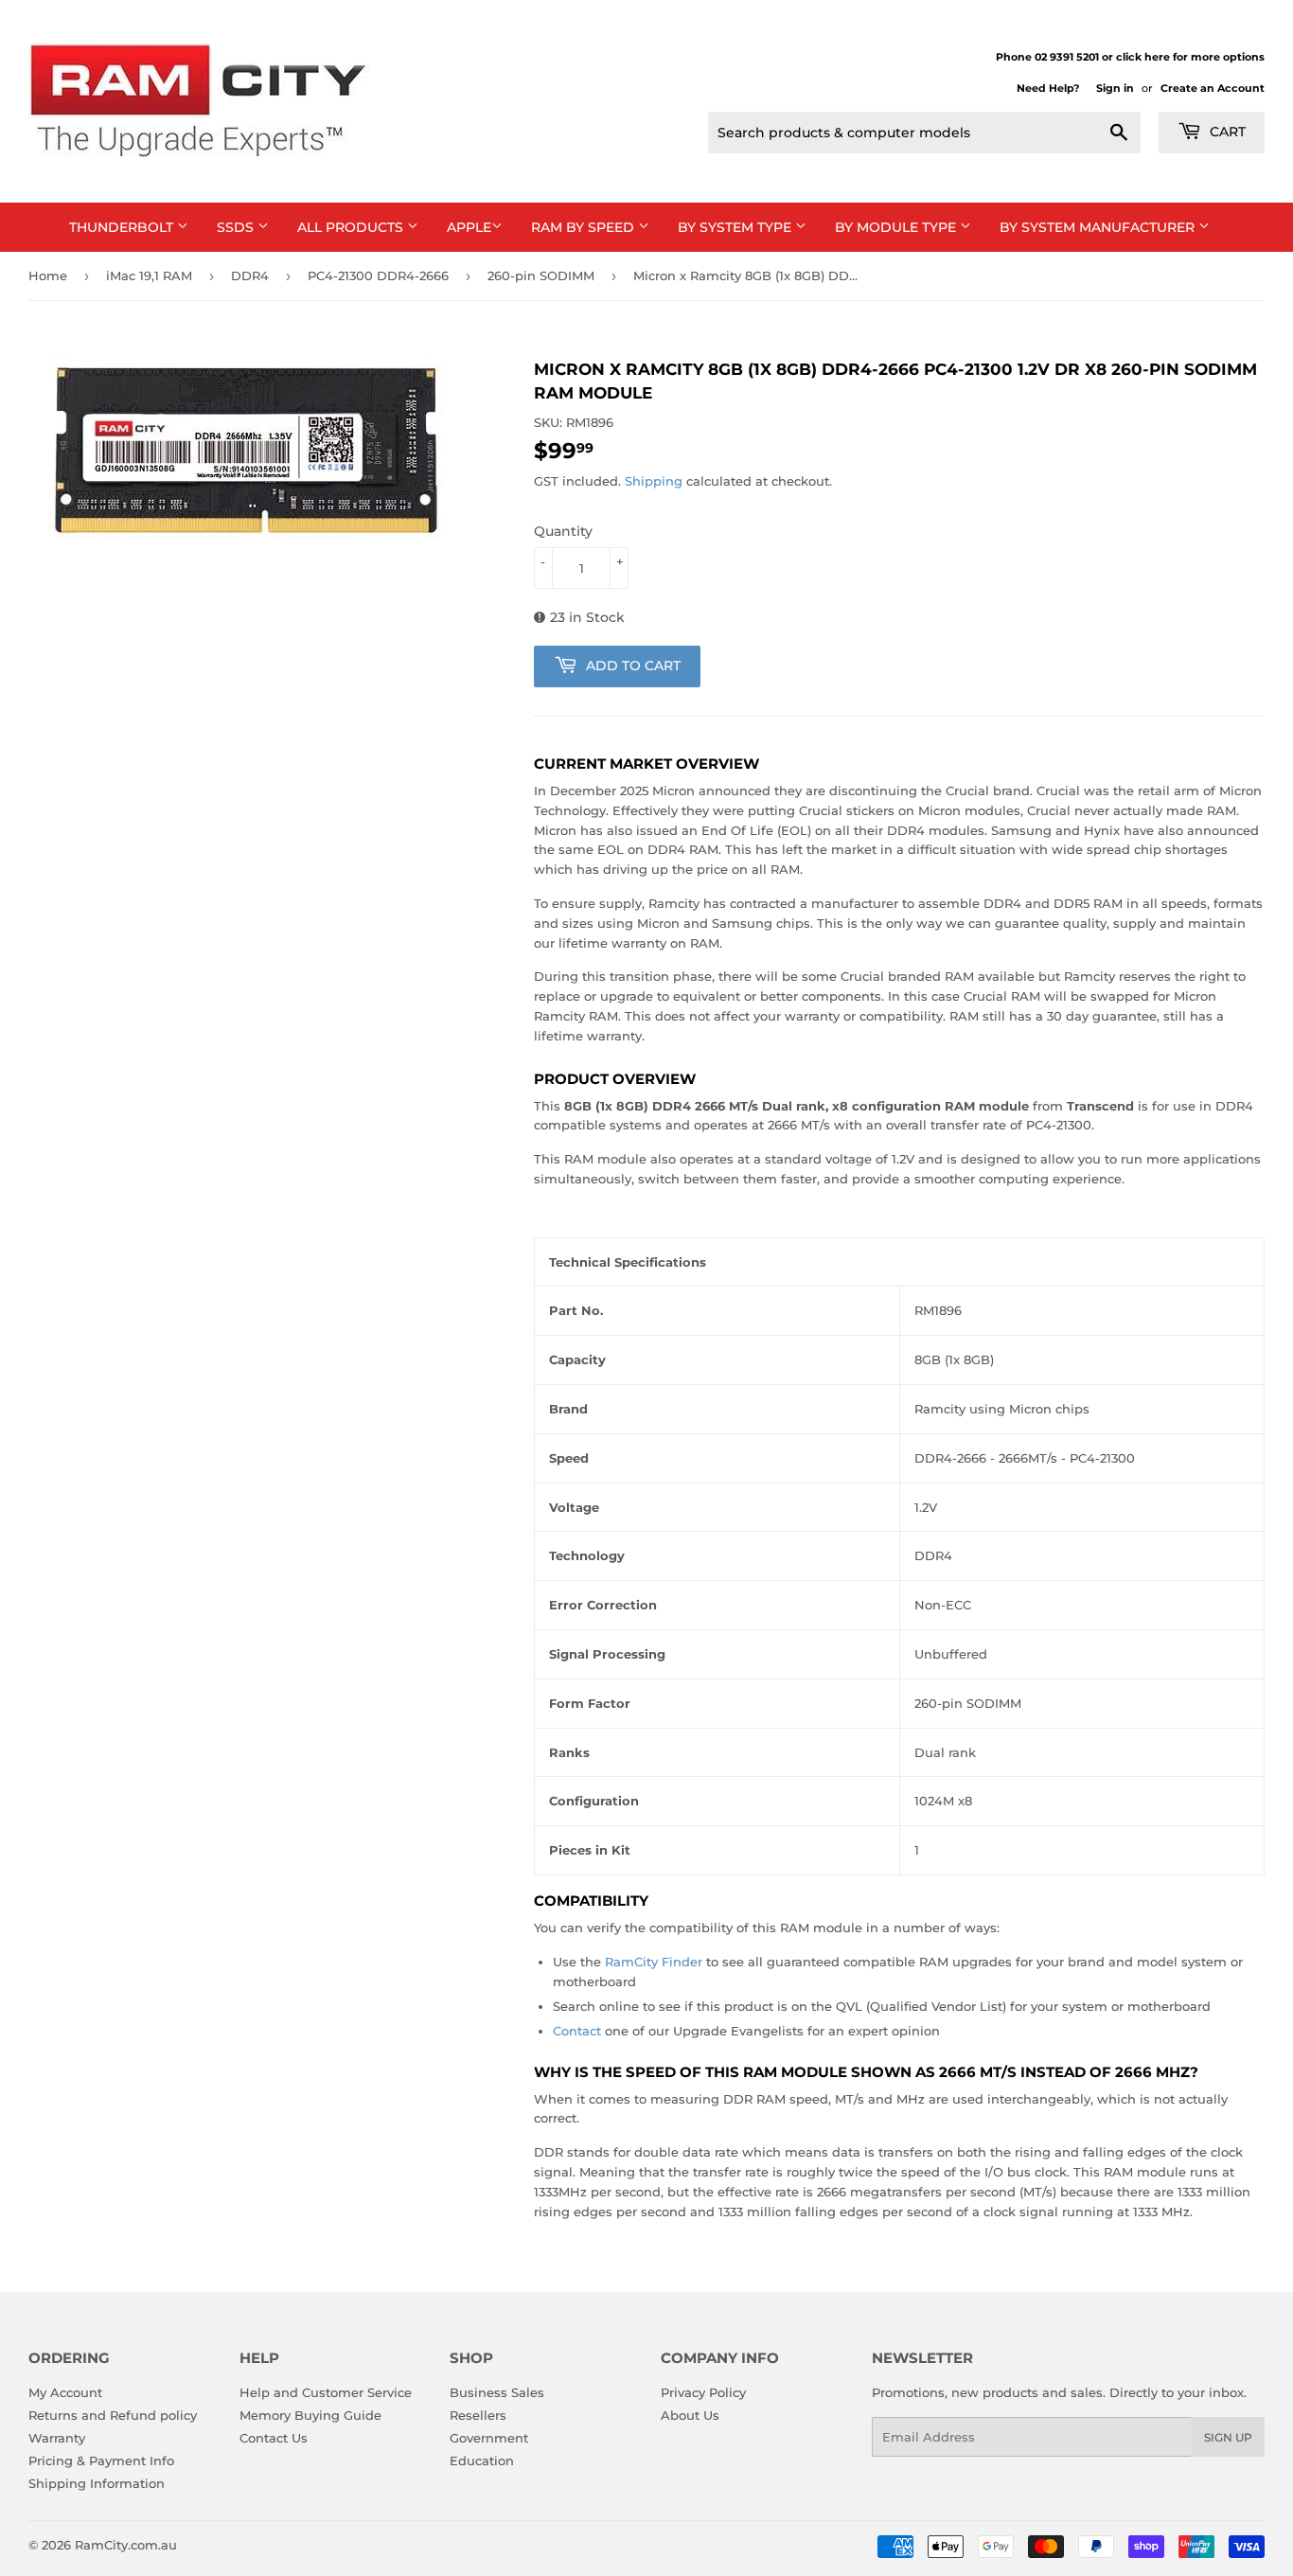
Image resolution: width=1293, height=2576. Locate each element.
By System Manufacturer (1099, 227)
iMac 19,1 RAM (149, 275)
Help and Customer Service (326, 2392)
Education (482, 2461)
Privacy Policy (703, 2392)
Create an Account (1213, 88)
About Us (690, 2415)
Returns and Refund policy (113, 2415)
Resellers (478, 2415)
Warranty (57, 2438)
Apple (469, 227)
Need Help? (1048, 88)
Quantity (563, 531)
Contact (577, 2031)
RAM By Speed (585, 227)
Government (489, 2438)
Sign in (1115, 88)
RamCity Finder (654, 1962)
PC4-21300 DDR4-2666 (378, 275)
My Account (65, 2392)
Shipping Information (97, 2483)
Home (48, 275)
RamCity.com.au (126, 2545)
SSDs (237, 227)
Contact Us (274, 2438)
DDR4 (250, 275)
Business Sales (497, 2392)
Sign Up (1228, 2437)
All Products (352, 227)
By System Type (736, 227)
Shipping (654, 481)
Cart (1226, 132)
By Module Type (897, 227)
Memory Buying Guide (310, 2415)
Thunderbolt (123, 227)
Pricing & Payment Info (101, 2461)
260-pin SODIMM (541, 275)
